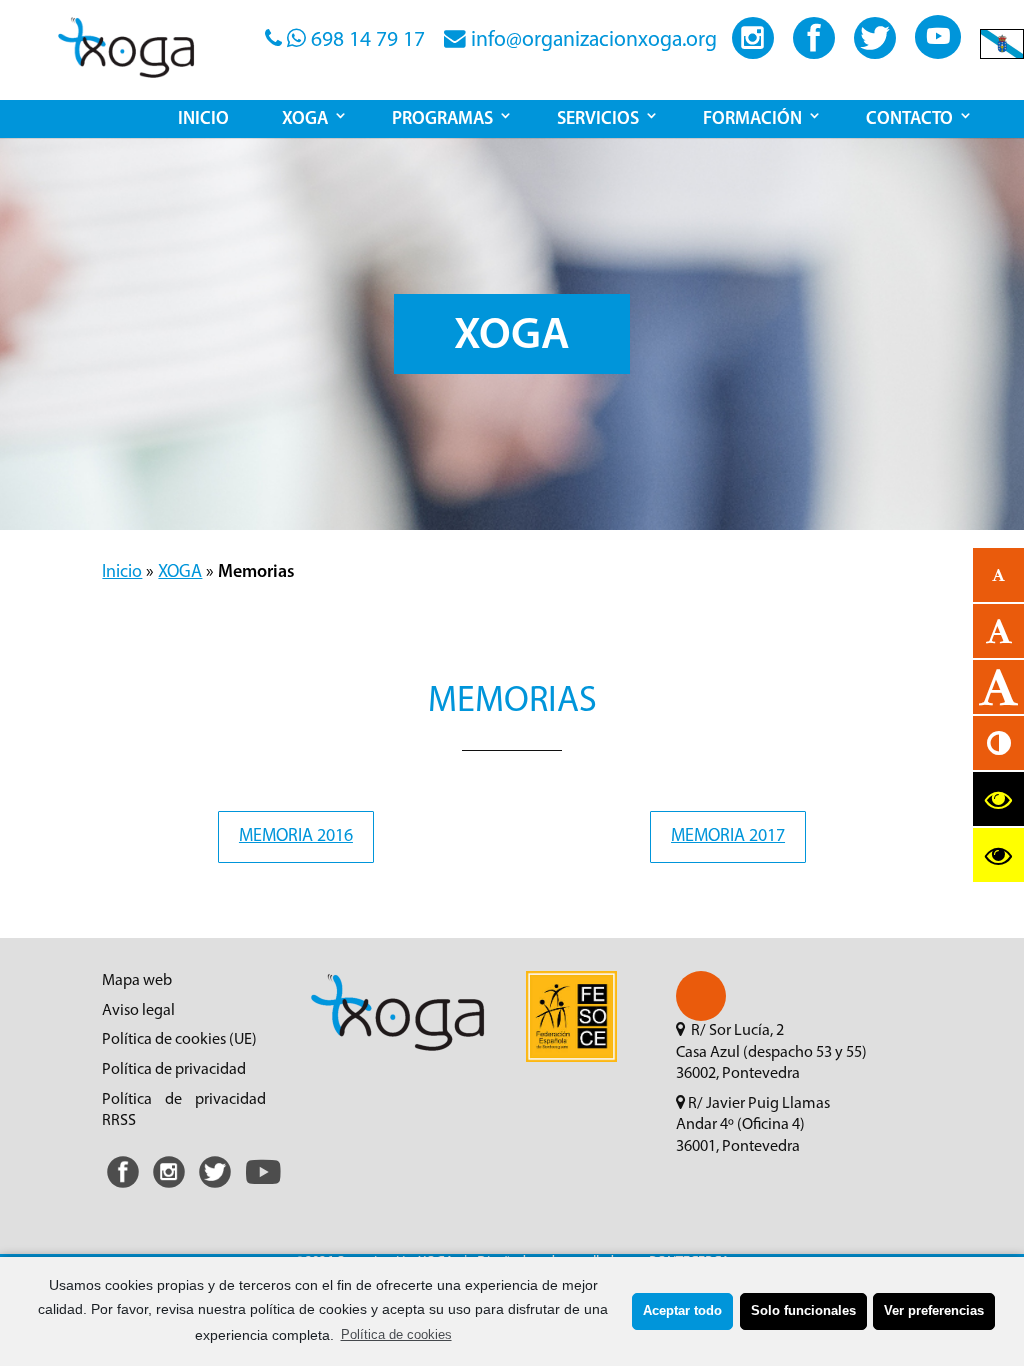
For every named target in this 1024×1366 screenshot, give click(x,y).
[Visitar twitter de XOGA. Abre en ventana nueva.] (215, 1189)
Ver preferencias (934, 1311)
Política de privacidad (174, 1070)
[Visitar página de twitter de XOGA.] (875, 53)
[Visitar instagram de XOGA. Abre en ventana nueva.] (169, 1189)
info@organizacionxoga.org (591, 40)
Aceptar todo (682, 1311)
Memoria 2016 (296, 837)
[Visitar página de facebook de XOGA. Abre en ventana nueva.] (123, 1189)
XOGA (180, 573)
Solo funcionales (803, 1311)
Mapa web (137, 981)
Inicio (122, 573)
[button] (701, 996)
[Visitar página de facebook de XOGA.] (814, 53)
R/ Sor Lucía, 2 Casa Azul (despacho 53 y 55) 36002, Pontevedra (771, 1052)
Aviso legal (138, 1011)
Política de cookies (396, 1335)
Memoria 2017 (728, 837)
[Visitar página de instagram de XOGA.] (753, 53)
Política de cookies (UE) (179, 1040)
